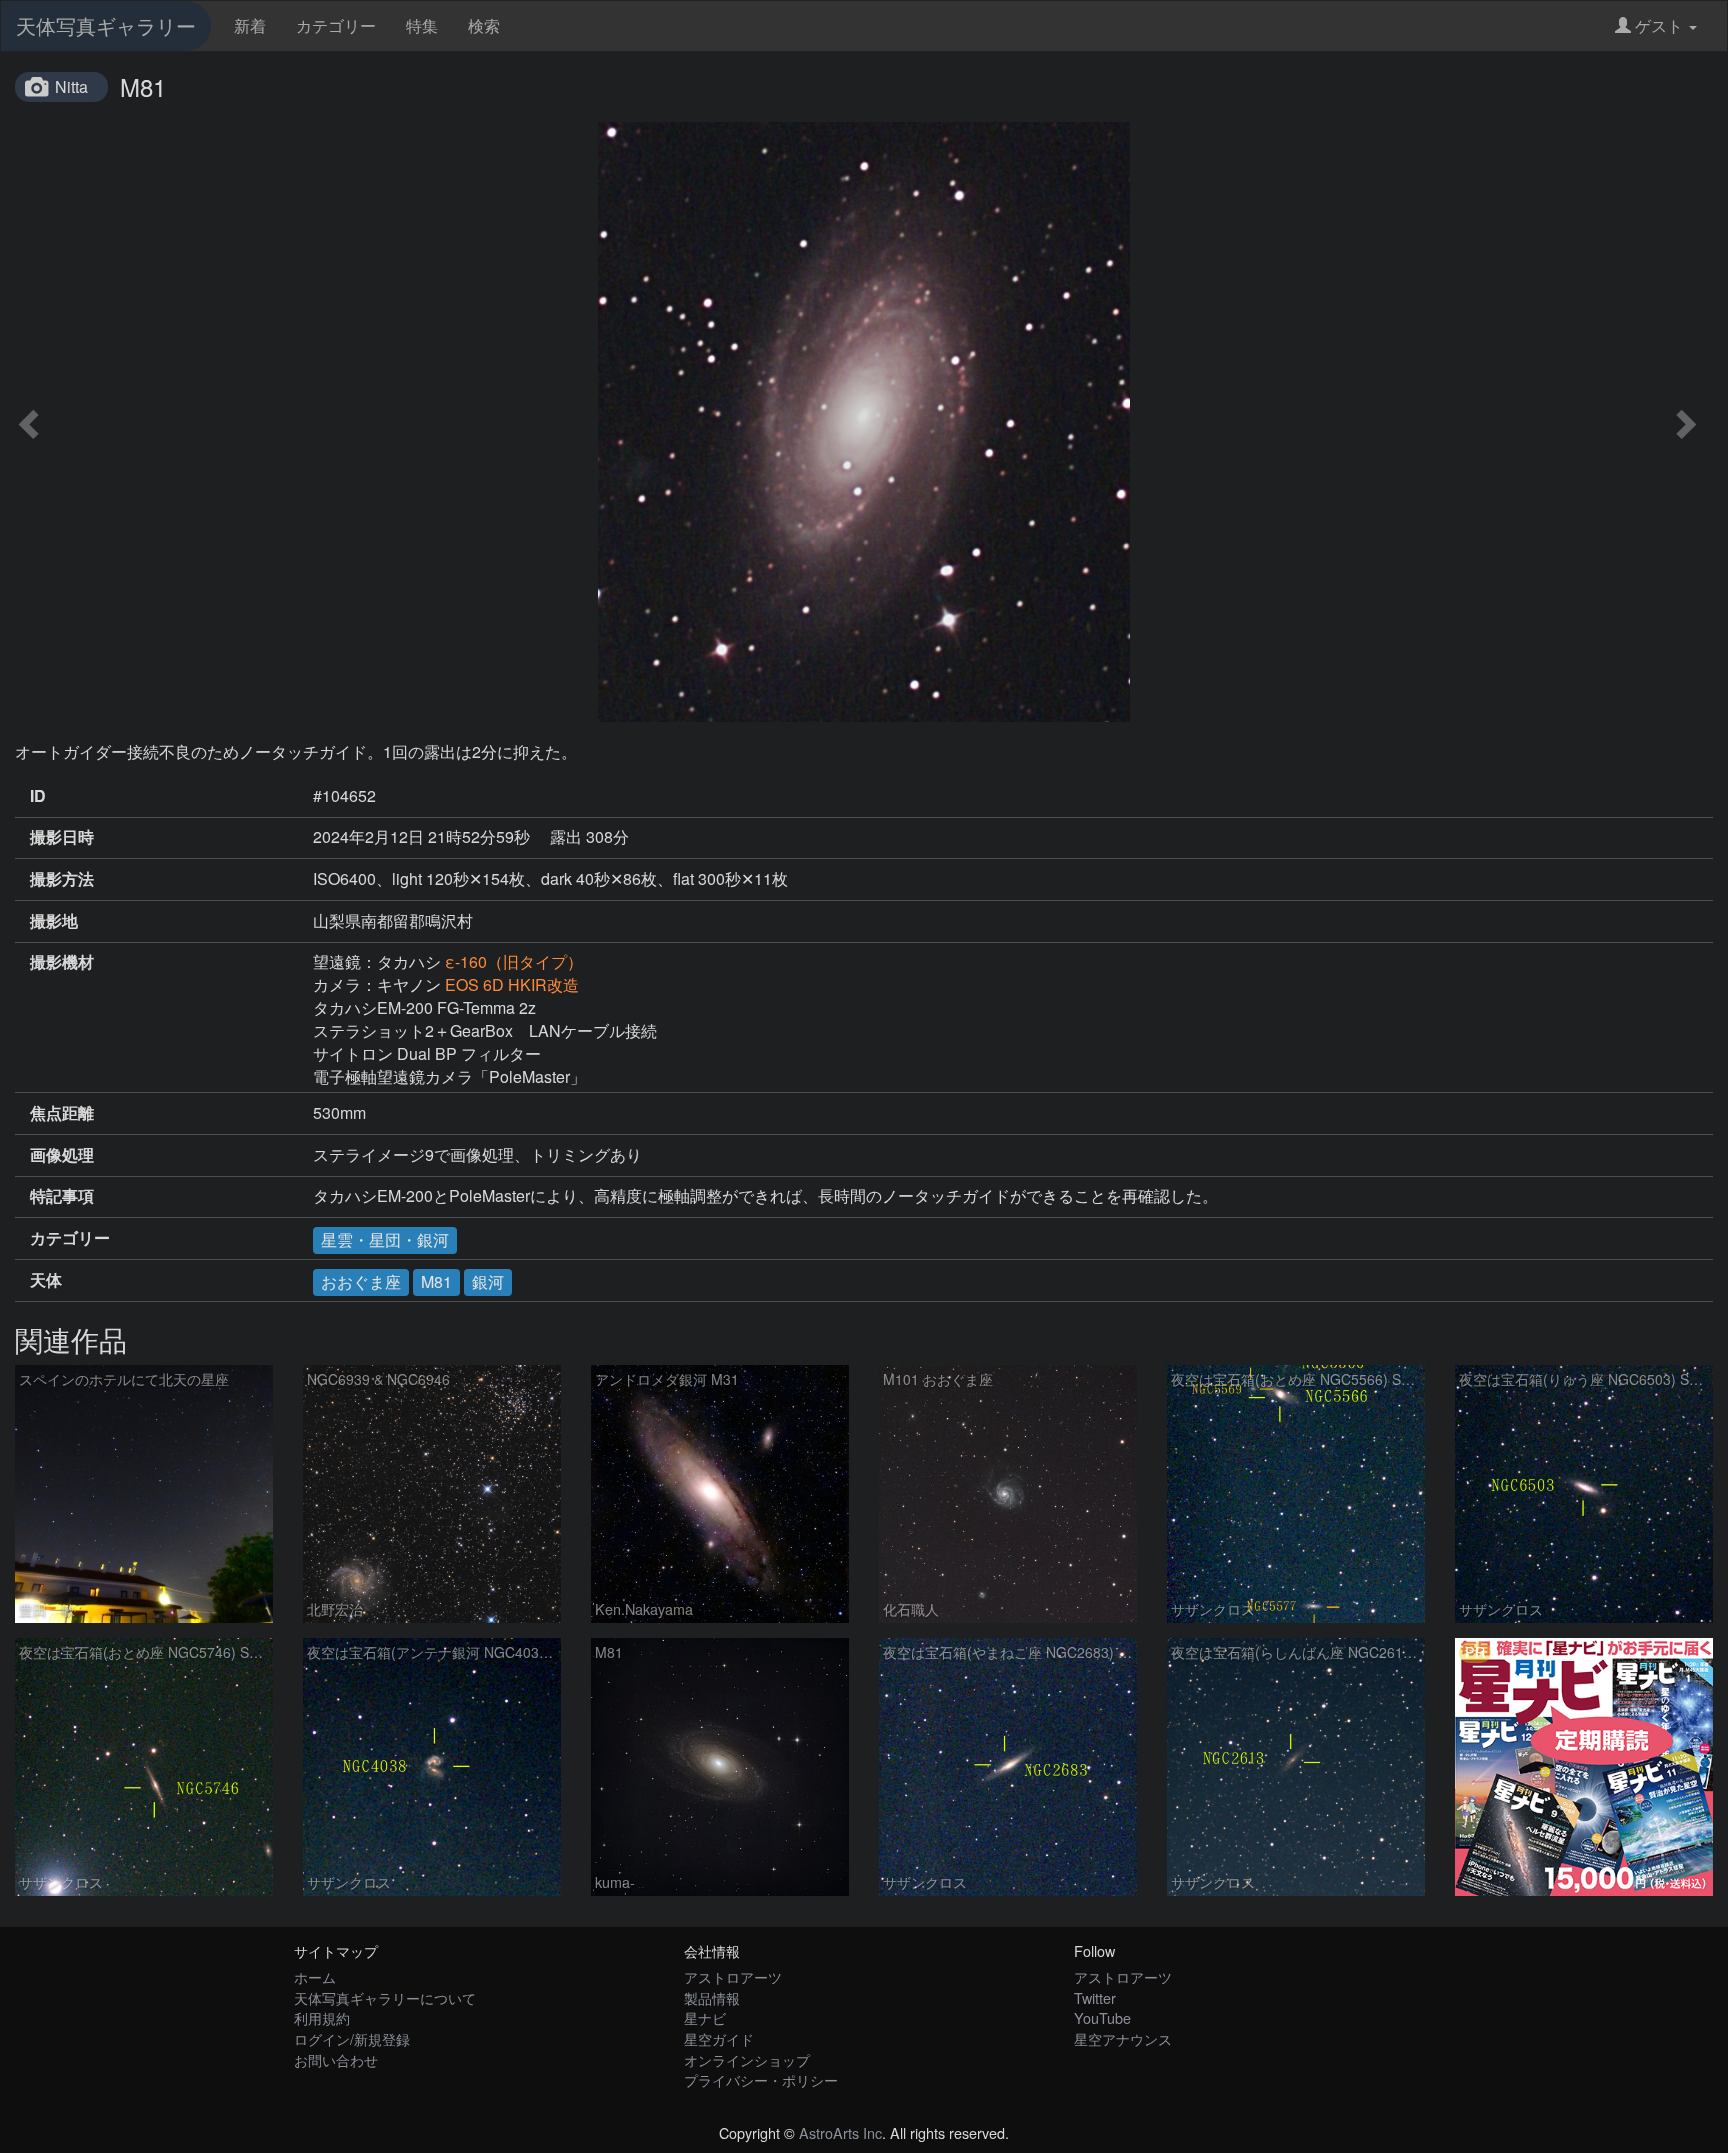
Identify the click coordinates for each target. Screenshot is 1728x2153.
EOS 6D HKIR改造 (512, 984)
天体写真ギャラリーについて (385, 1997)
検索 (484, 25)
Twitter (1095, 1997)
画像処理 (62, 1155)
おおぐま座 (361, 1281)
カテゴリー (336, 25)
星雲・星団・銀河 (385, 1239)
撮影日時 (62, 837)
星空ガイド (719, 2038)
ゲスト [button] (1659, 25)
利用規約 (322, 2017)
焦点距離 (62, 1113)
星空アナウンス (1123, 2038)
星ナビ (705, 2017)
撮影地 (54, 921)
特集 (422, 25)
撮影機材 (62, 962)
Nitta (71, 86)
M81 (436, 1281)
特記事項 (62, 1196)
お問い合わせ (336, 2059)
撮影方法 (62, 879)
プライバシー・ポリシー (761, 2079)
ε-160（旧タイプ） (514, 961)
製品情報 (712, 1997)
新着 (250, 25)
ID (38, 796)
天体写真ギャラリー (106, 25)
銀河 (488, 1281)
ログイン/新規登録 (352, 2038)
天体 (46, 1280)
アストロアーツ (733, 1976)
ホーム (315, 1976)
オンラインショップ (747, 2059)
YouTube (1102, 2017)
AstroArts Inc (840, 2132)
